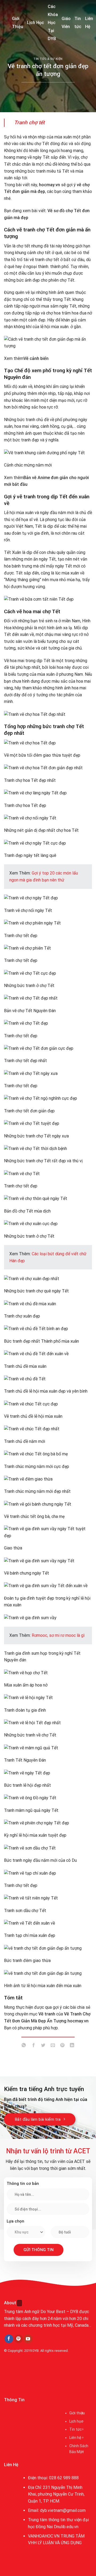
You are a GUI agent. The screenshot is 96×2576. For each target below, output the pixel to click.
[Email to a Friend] (53, 2046)
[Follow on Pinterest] (19, 2339)
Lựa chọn (15, 2221)
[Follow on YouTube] (28, 2339)
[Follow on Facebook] (9, 2339)
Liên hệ (75, 2438)
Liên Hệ (89, 23)
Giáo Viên (66, 23)
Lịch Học (35, 23)
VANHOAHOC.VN (44, 2536)
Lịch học (76, 2421)
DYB (36, 2351)
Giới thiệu (77, 2413)
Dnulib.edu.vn (66, 2527)
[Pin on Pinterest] (63, 2046)
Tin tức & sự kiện (48, 59)
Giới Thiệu (18, 23)
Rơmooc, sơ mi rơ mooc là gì (58, 1635)
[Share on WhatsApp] (24, 2046)
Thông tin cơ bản (23, 2183)
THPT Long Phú (20, 2375)
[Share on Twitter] (43, 2046)
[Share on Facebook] (33, 2046)
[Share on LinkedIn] (72, 2046)
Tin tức (78, 23)
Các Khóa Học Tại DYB (53, 23)
